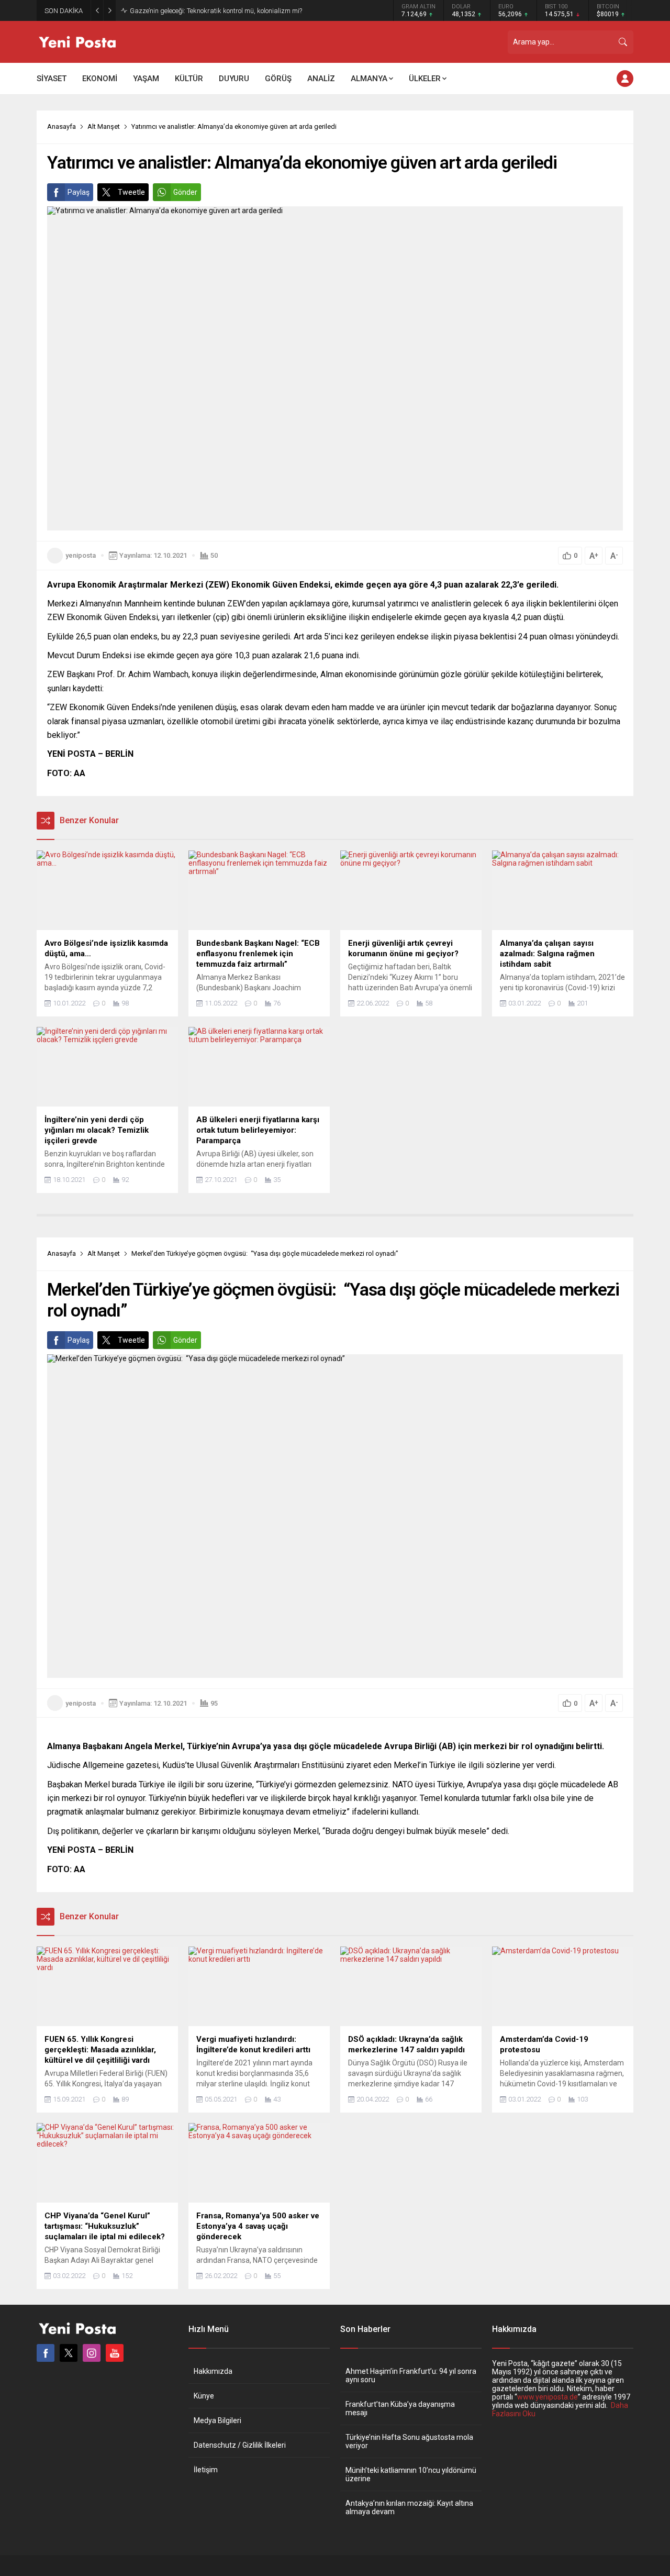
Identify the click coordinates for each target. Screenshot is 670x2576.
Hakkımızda (213, 2371)
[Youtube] (115, 2353)
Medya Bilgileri (217, 2420)
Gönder (185, 192)
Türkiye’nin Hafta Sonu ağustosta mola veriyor (409, 2441)
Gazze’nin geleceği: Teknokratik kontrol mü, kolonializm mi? (216, 11)
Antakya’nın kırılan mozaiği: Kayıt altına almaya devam (409, 2507)
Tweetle (131, 192)
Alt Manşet (104, 126)
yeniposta (81, 555)
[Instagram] (92, 2353)
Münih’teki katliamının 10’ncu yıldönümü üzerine (411, 2474)
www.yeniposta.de (548, 2397)
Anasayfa (62, 126)
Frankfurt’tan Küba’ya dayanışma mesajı (400, 2408)
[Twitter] (69, 2353)
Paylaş (79, 192)
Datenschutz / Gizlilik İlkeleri (240, 2445)
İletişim (206, 2470)
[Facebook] (46, 2353)
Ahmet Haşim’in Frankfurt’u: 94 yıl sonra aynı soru (411, 2375)
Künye (204, 2396)
